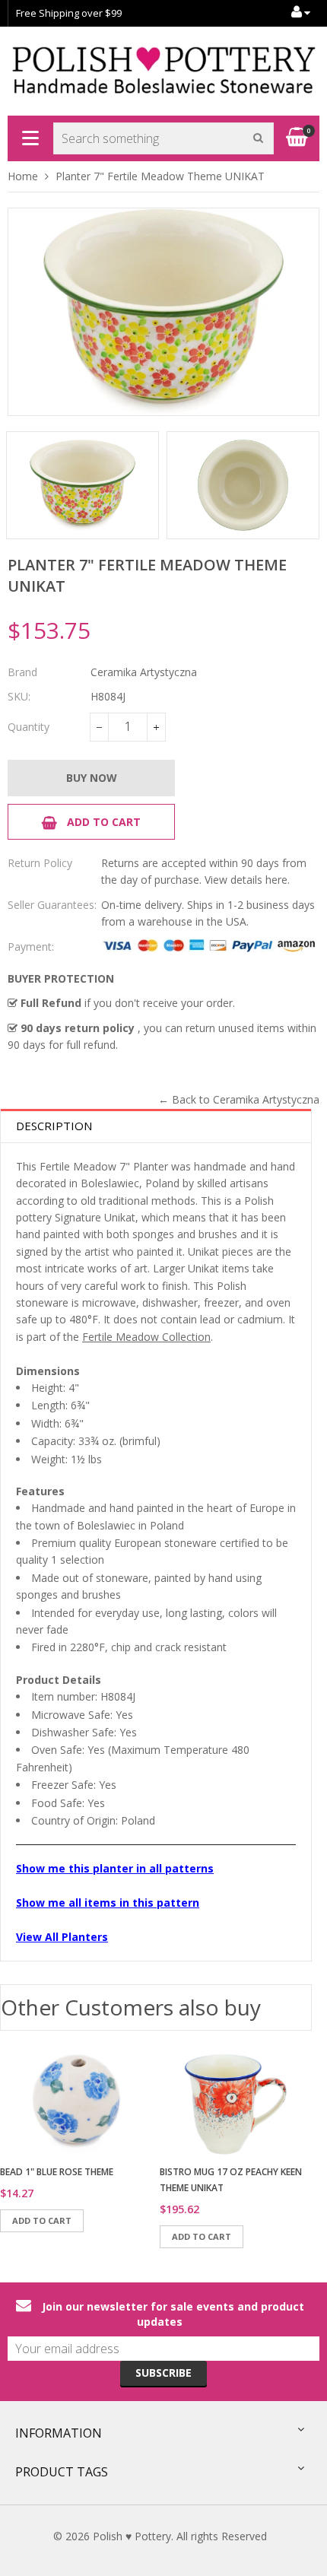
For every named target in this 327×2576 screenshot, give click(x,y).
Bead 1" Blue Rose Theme (57, 2172)
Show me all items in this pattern (108, 1903)
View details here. (247, 880)
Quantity (29, 727)
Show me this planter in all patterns (115, 1868)
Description (54, 1126)
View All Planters (62, 1937)
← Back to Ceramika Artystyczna (239, 1099)
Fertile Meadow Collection (146, 1337)
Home (23, 176)
